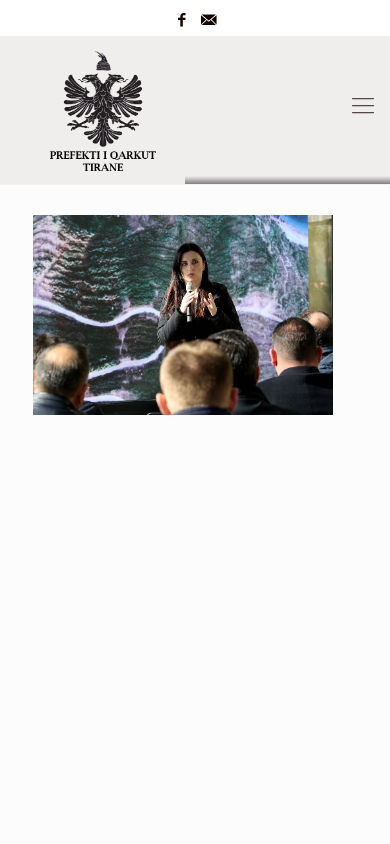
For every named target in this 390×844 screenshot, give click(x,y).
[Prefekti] (195, 106)
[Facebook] (182, 20)
